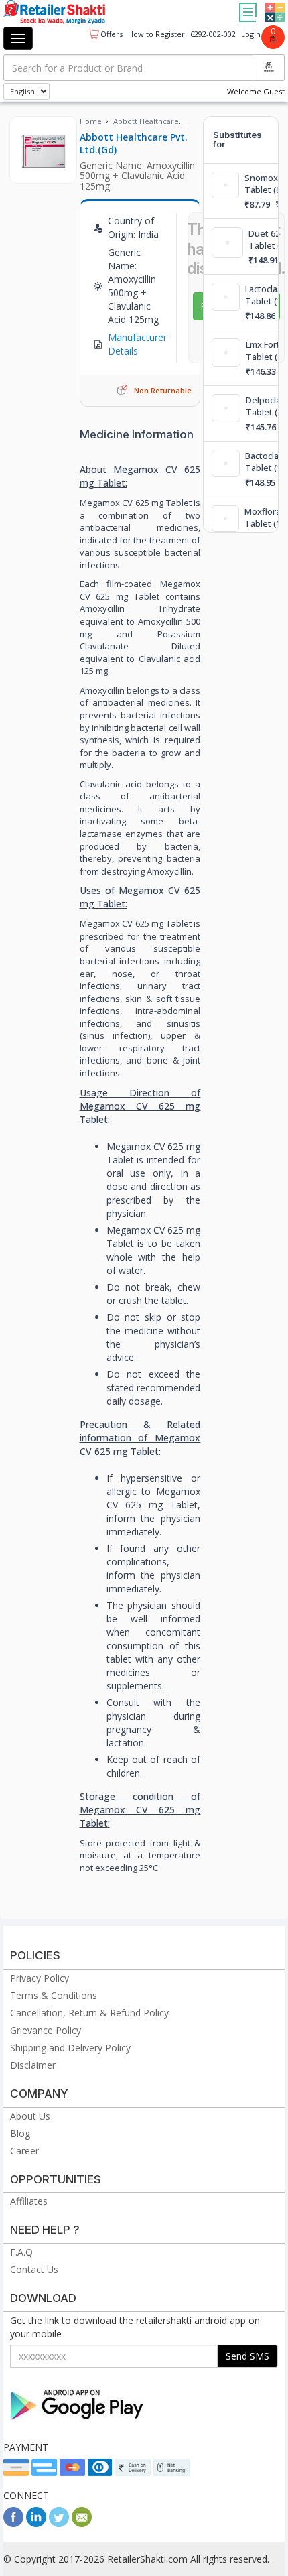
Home (91, 121)
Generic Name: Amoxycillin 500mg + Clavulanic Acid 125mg (137, 176)
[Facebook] (13, 2523)
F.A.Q (21, 2252)
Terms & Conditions (54, 1995)
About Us (30, 2116)
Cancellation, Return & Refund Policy (89, 2013)
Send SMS (247, 2356)
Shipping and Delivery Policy (70, 2048)
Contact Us (34, 2269)
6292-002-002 (213, 34)
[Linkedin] (36, 2523)
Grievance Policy (46, 2030)
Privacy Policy (40, 1978)
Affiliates (29, 2201)
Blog (20, 2133)
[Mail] (82, 2523)
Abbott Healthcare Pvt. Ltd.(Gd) (134, 143)
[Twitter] (59, 2523)
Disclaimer (33, 2065)
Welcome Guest (256, 91)
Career (24, 2151)
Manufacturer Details (137, 344)
